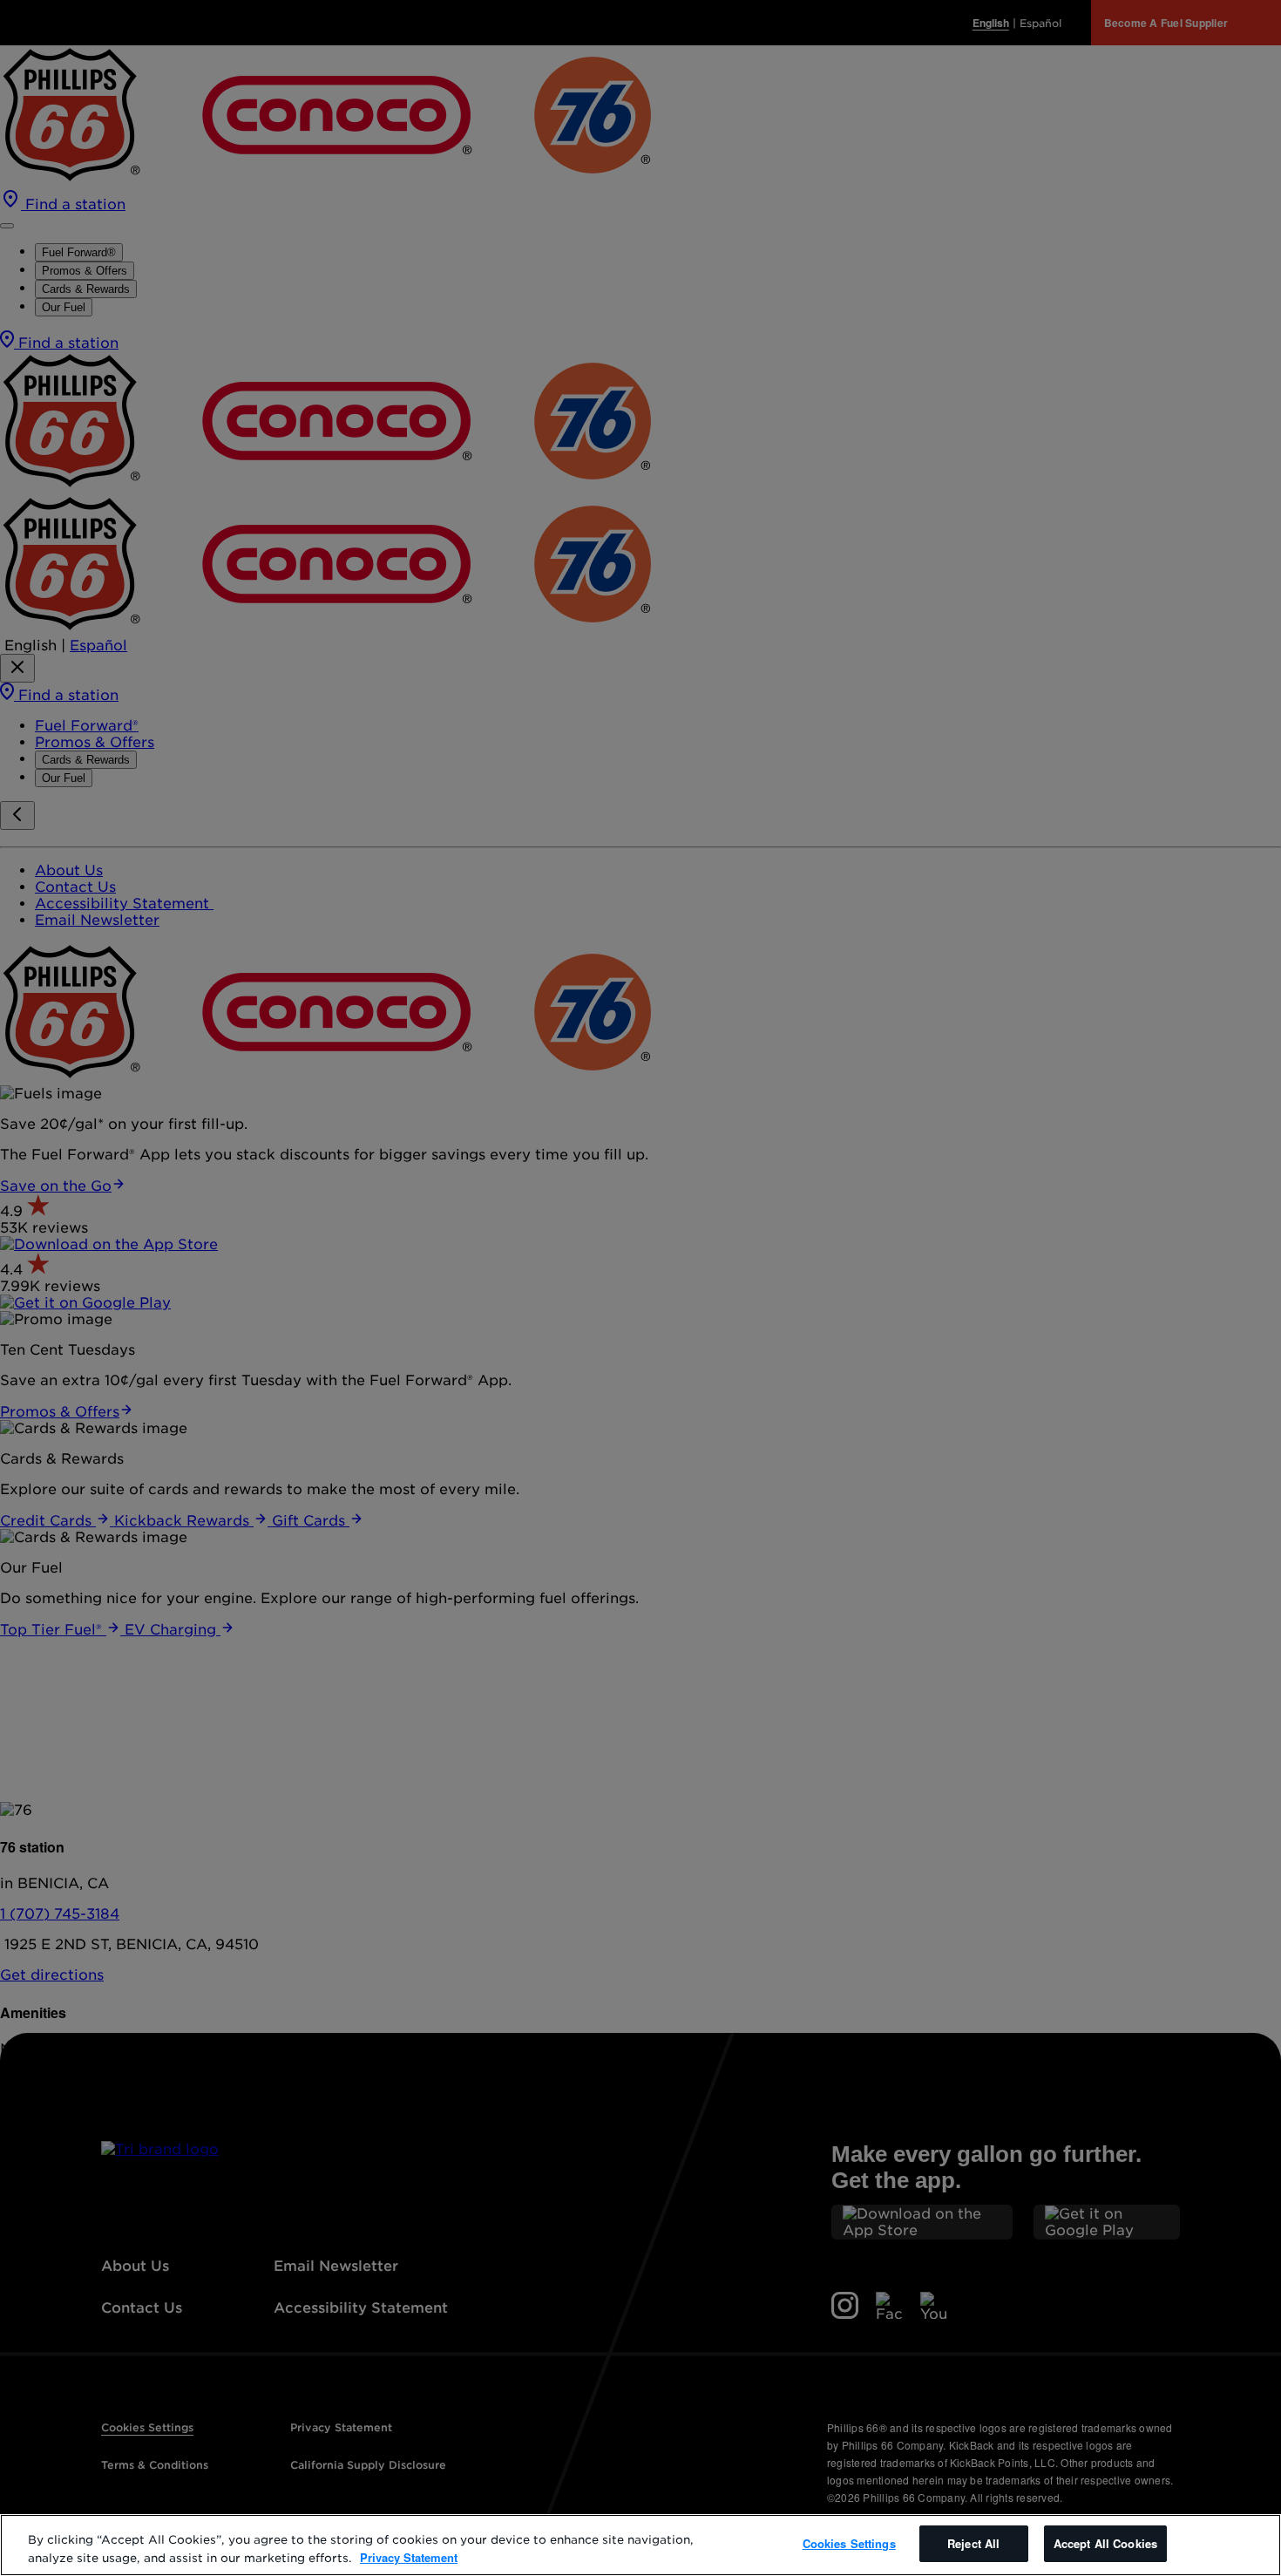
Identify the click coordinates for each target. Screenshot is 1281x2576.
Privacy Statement (409, 2557)
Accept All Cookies (1105, 2543)
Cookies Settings (849, 2543)
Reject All (973, 2543)
